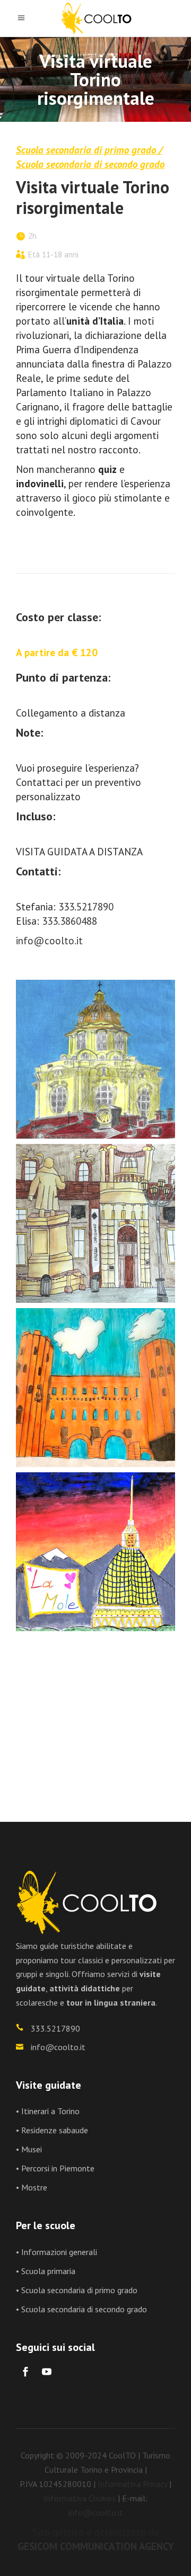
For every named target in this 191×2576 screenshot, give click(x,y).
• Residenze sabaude (52, 2130)
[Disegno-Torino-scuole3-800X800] (95, 1388)
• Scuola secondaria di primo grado (77, 2290)
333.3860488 (70, 921)
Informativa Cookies (80, 2498)
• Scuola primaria (46, 2271)
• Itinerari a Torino (48, 2111)
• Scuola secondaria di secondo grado (81, 2309)
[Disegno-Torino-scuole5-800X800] (95, 1552)
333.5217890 (86, 907)
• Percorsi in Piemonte (55, 2168)
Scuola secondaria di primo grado (86, 150)
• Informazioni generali (57, 2252)
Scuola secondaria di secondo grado (90, 164)
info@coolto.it (49, 941)
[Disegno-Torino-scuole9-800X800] (95, 1059)
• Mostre (32, 2187)
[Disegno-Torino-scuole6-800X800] (95, 1716)
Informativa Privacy (132, 2484)
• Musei (29, 2149)
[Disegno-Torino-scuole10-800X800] (95, 1223)
